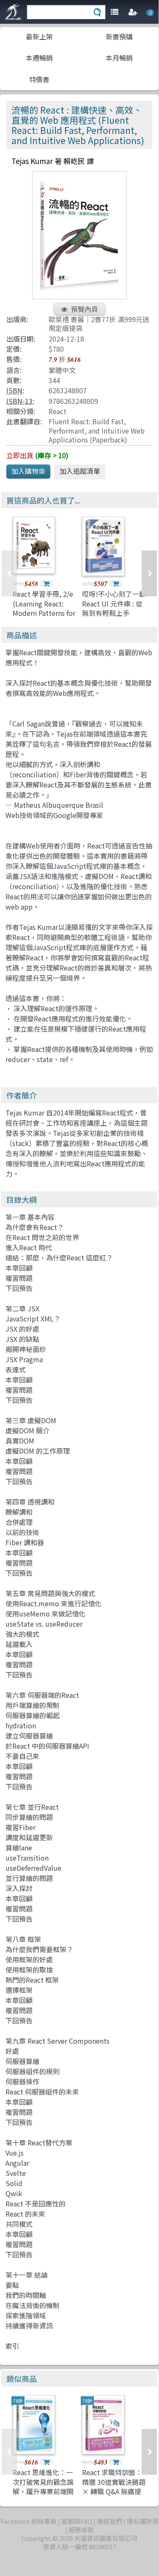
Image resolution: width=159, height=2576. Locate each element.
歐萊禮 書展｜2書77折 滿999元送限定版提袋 (99, 324)
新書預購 (119, 36)
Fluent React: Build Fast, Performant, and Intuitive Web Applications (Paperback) (97, 430)
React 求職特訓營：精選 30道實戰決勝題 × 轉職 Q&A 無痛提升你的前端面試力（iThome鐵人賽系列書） (114, 2496)
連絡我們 (110, 2521)
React (58, 411)
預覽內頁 (85, 309)
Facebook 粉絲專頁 (29, 2521)
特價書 (39, 79)
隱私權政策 (143, 2521)
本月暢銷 (119, 58)
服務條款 (81, 2530)
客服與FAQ (77, 2521)
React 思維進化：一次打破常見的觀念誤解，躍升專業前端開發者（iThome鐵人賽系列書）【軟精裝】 (45, 2491)
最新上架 (39, 36)
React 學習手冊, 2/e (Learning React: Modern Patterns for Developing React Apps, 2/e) (44, 613)
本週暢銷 (39, 58)
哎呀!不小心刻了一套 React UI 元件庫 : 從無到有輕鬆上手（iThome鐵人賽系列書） (114, 613)
